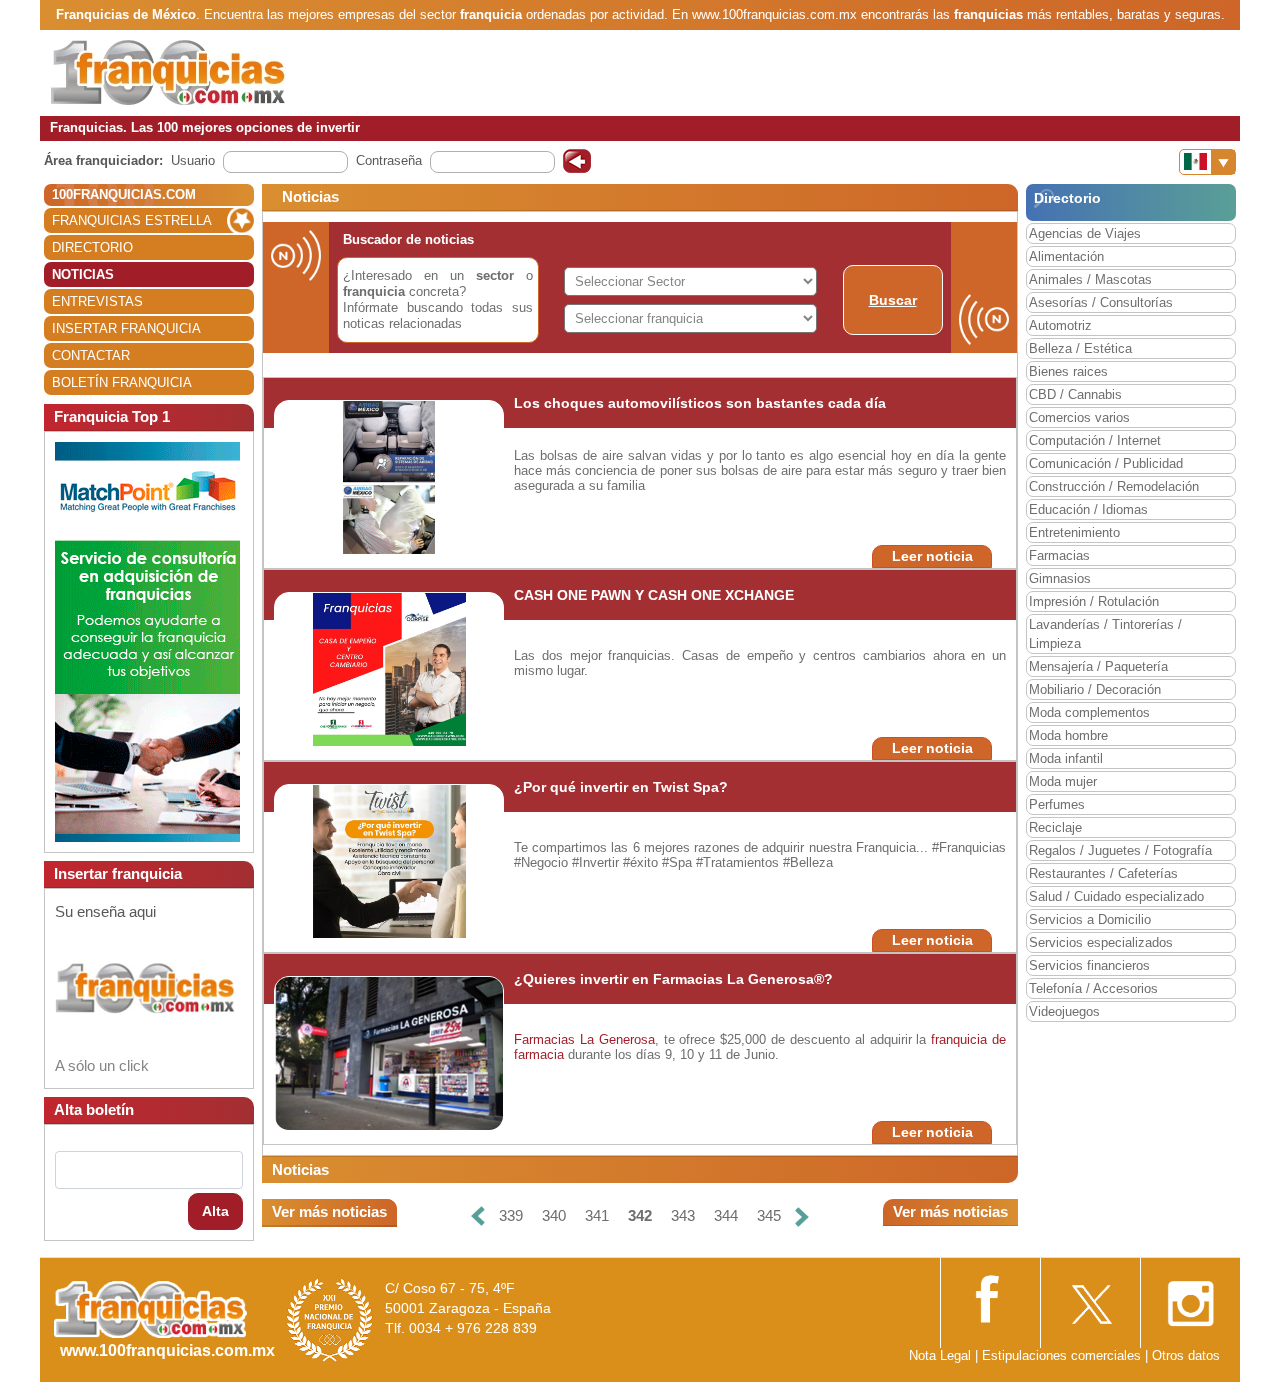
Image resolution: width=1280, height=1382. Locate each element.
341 (597, 1215)
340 (554, 1215)
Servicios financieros (1089, 965)
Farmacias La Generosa (584, 1039)
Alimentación (1066, 256)
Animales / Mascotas (1090, 279)
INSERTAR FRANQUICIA (126, 328)
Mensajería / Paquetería (1098, 666)
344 (726, 1215)
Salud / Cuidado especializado (1116, 896)
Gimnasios (1060, 578)
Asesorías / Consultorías (1101, 302)
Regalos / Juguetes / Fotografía (1120, 850)
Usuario (193, 160)
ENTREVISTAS (97, 301)
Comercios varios (1079, 417)
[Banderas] (1207, 162)
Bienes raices (1068, 371)
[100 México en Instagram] (1190, 1297)
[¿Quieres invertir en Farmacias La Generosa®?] (392, 1052)
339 (511, 1215)
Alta (215, 1211)
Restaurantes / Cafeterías (1103, 873)
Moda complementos (1089, 712)
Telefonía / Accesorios (1093, 988)
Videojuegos (1064, 1011)
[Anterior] (478, 1216)
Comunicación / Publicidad (1106, 463)
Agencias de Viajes (1085, 233)
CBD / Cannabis (1075, 394)
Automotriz (1060, 325)
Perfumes (1057, 804)
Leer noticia (932, 556)
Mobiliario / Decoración (1095, 689)
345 (769, 1215)
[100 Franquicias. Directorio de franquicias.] (168, 71)
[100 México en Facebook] (990, 1296)
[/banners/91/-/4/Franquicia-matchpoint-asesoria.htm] (147, 640)
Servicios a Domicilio (1090, 919)
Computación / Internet (1095, 440)
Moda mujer (1063, 781)
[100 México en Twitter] (1090, 1297)
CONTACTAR (91, 355)
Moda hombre (1068, 735)
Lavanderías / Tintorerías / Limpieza (1105, 634)
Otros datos (1186, 1355)
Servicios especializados (1101, 942)
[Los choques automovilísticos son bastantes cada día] (389, 476)
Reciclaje (1055, 827)
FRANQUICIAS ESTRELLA (132, 220)
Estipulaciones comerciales (1063, 1355)
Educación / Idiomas (1088, 509)
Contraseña (389, 160)
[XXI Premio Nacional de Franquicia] (330, 1319)
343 (683, 1215)
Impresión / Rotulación (1094, 601)
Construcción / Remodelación (1114, 486)
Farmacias (1059, 555)
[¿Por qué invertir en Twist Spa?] (389, 860)
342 (640, 1215)
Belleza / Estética (1080, 348)
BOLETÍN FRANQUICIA (122, 382)
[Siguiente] (802, 1216)
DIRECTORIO (92, 247)
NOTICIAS (83, 274)
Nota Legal (940, 1355)
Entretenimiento (1074, 532)
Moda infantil (1066, 758)
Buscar (893, 300)
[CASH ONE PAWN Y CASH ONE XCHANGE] (389, 668)
